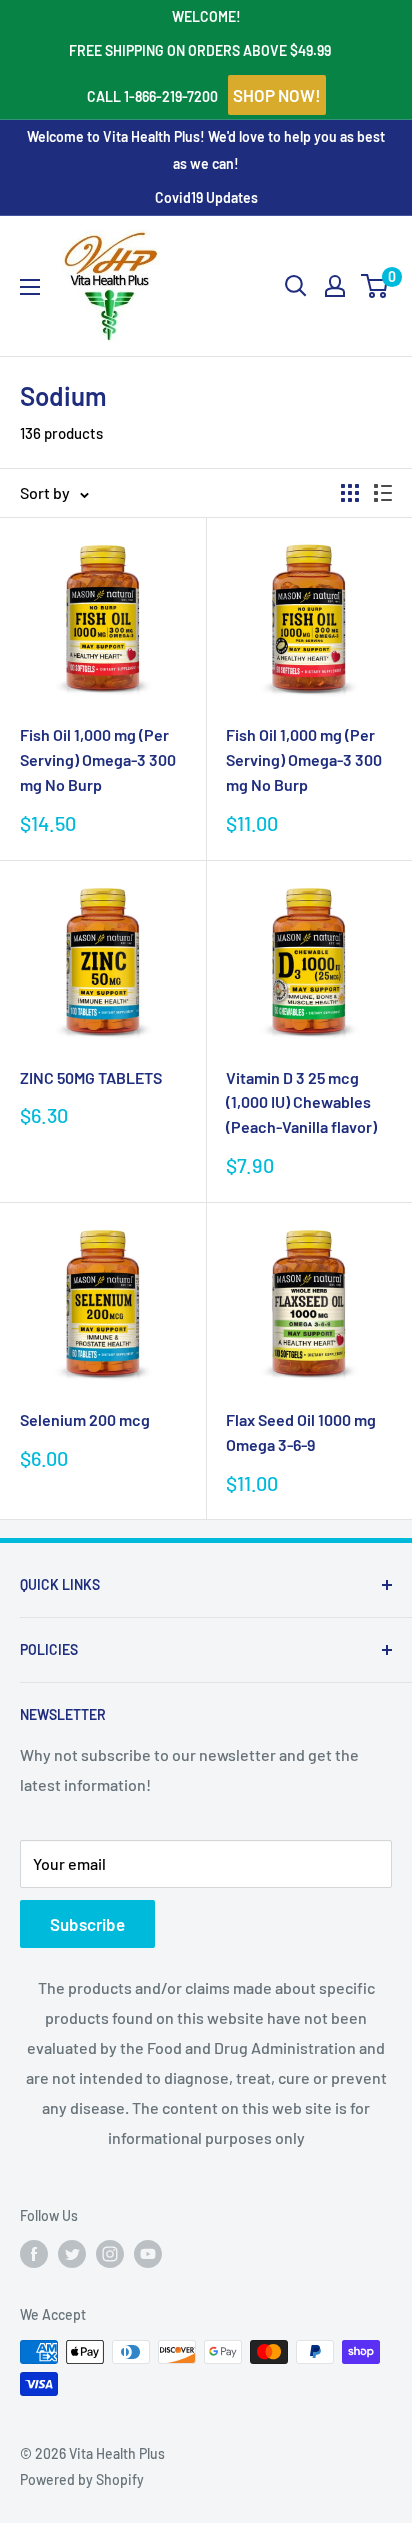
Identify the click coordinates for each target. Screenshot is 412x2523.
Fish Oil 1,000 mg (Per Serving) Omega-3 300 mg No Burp (98, 759)
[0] (375, 286)
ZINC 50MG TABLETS (91, 1077)
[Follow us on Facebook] (34, 2254)
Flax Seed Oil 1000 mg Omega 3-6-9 (301, 1432)
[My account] (335, 286)
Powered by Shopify (82, 2479)
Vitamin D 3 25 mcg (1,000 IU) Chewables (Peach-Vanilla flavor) (301, 1102)
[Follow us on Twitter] (72, 2254)
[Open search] (296, 286)
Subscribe (87, 1924)
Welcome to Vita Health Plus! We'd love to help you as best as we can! (206, 149)
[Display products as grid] (350, 493)
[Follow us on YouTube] (148, 2254)
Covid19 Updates (206, 197)
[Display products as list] (383, 493)
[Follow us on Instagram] (110, 2254)
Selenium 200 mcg (85, 1419)
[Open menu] (30, 287)
